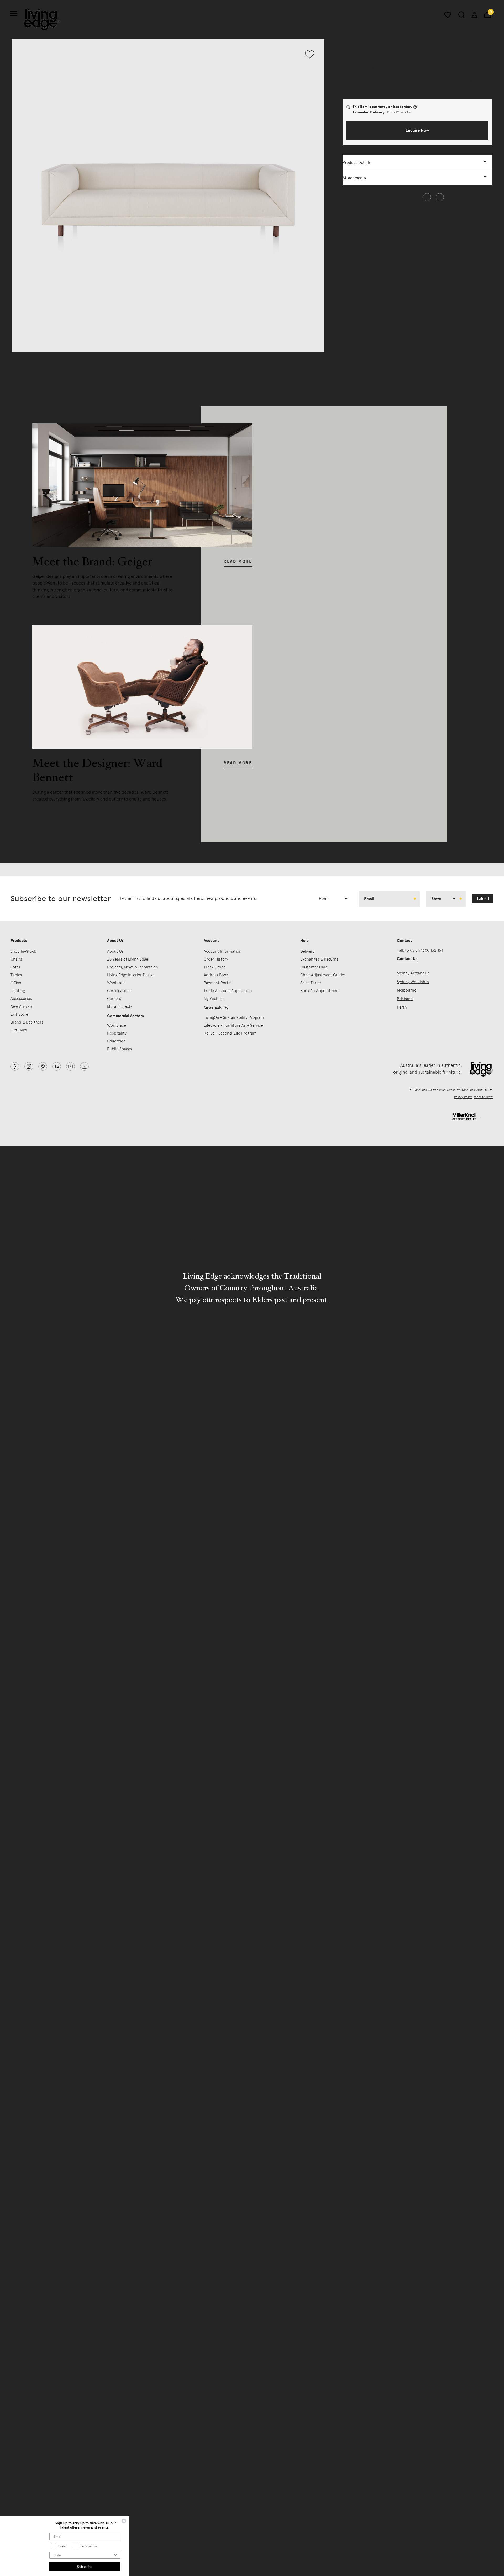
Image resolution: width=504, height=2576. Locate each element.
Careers (114, 999)
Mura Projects (120, 1006)
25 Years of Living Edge (128, 959)
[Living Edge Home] (42, 20)
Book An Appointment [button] (320, 991)
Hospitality (117, 1033)
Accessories (21, 999)
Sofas (347, 42)
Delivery (307, 951)
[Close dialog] (127, 2521)
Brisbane (405, 999)
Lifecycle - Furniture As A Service (233, 1025)
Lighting (18, 991)
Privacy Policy (463, 1097)
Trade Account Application (228, 991)
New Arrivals (22, 1006)
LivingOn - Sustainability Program (234, 1017)
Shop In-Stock (23, 951)
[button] (417, 131)
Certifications (119, 991)
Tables (16, 975)
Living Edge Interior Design (131, 975)
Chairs (16, 959)
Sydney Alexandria (413, 973)
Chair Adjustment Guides (323, 975)
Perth (402, 1007)
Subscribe (87, 2567)
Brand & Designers (27, 1022)
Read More (238, 561)
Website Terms (484, 1097)
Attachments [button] (354, 178)
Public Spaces (120, 1049)
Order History (216, 959)
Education (116, 1041)
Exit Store (19, 1014)
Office (16, 983)
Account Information (223, 951)
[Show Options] (118, 2555)
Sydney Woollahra (413, 982)
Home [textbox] (324, 899)
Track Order (214, 967)
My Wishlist (214, 999)
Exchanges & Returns (319, 959)
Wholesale (116, 983)
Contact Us (407, 959)
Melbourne (407, 990)
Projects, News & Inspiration (133, 967)
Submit (483, 899)
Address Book (216, 975)
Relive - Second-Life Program (230, 1033)
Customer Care (314, 967)
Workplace (117, 1025)
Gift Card (19, 1030)
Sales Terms (311, 983)
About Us (115, 951)
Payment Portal (218, 983)
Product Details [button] (357, 163)
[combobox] (336, 899)
